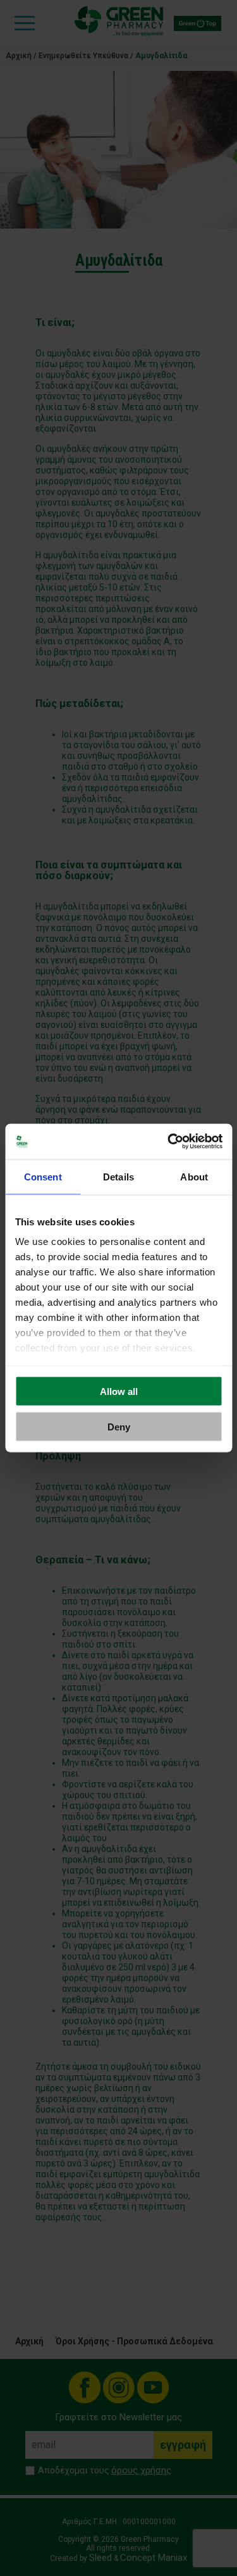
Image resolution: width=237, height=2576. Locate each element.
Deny (119, 1427)
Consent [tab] (43, 1176)
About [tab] (194, 1176)
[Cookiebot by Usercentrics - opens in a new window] (169, 1142)
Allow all (119, 1391)
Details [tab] (118, 1176)
